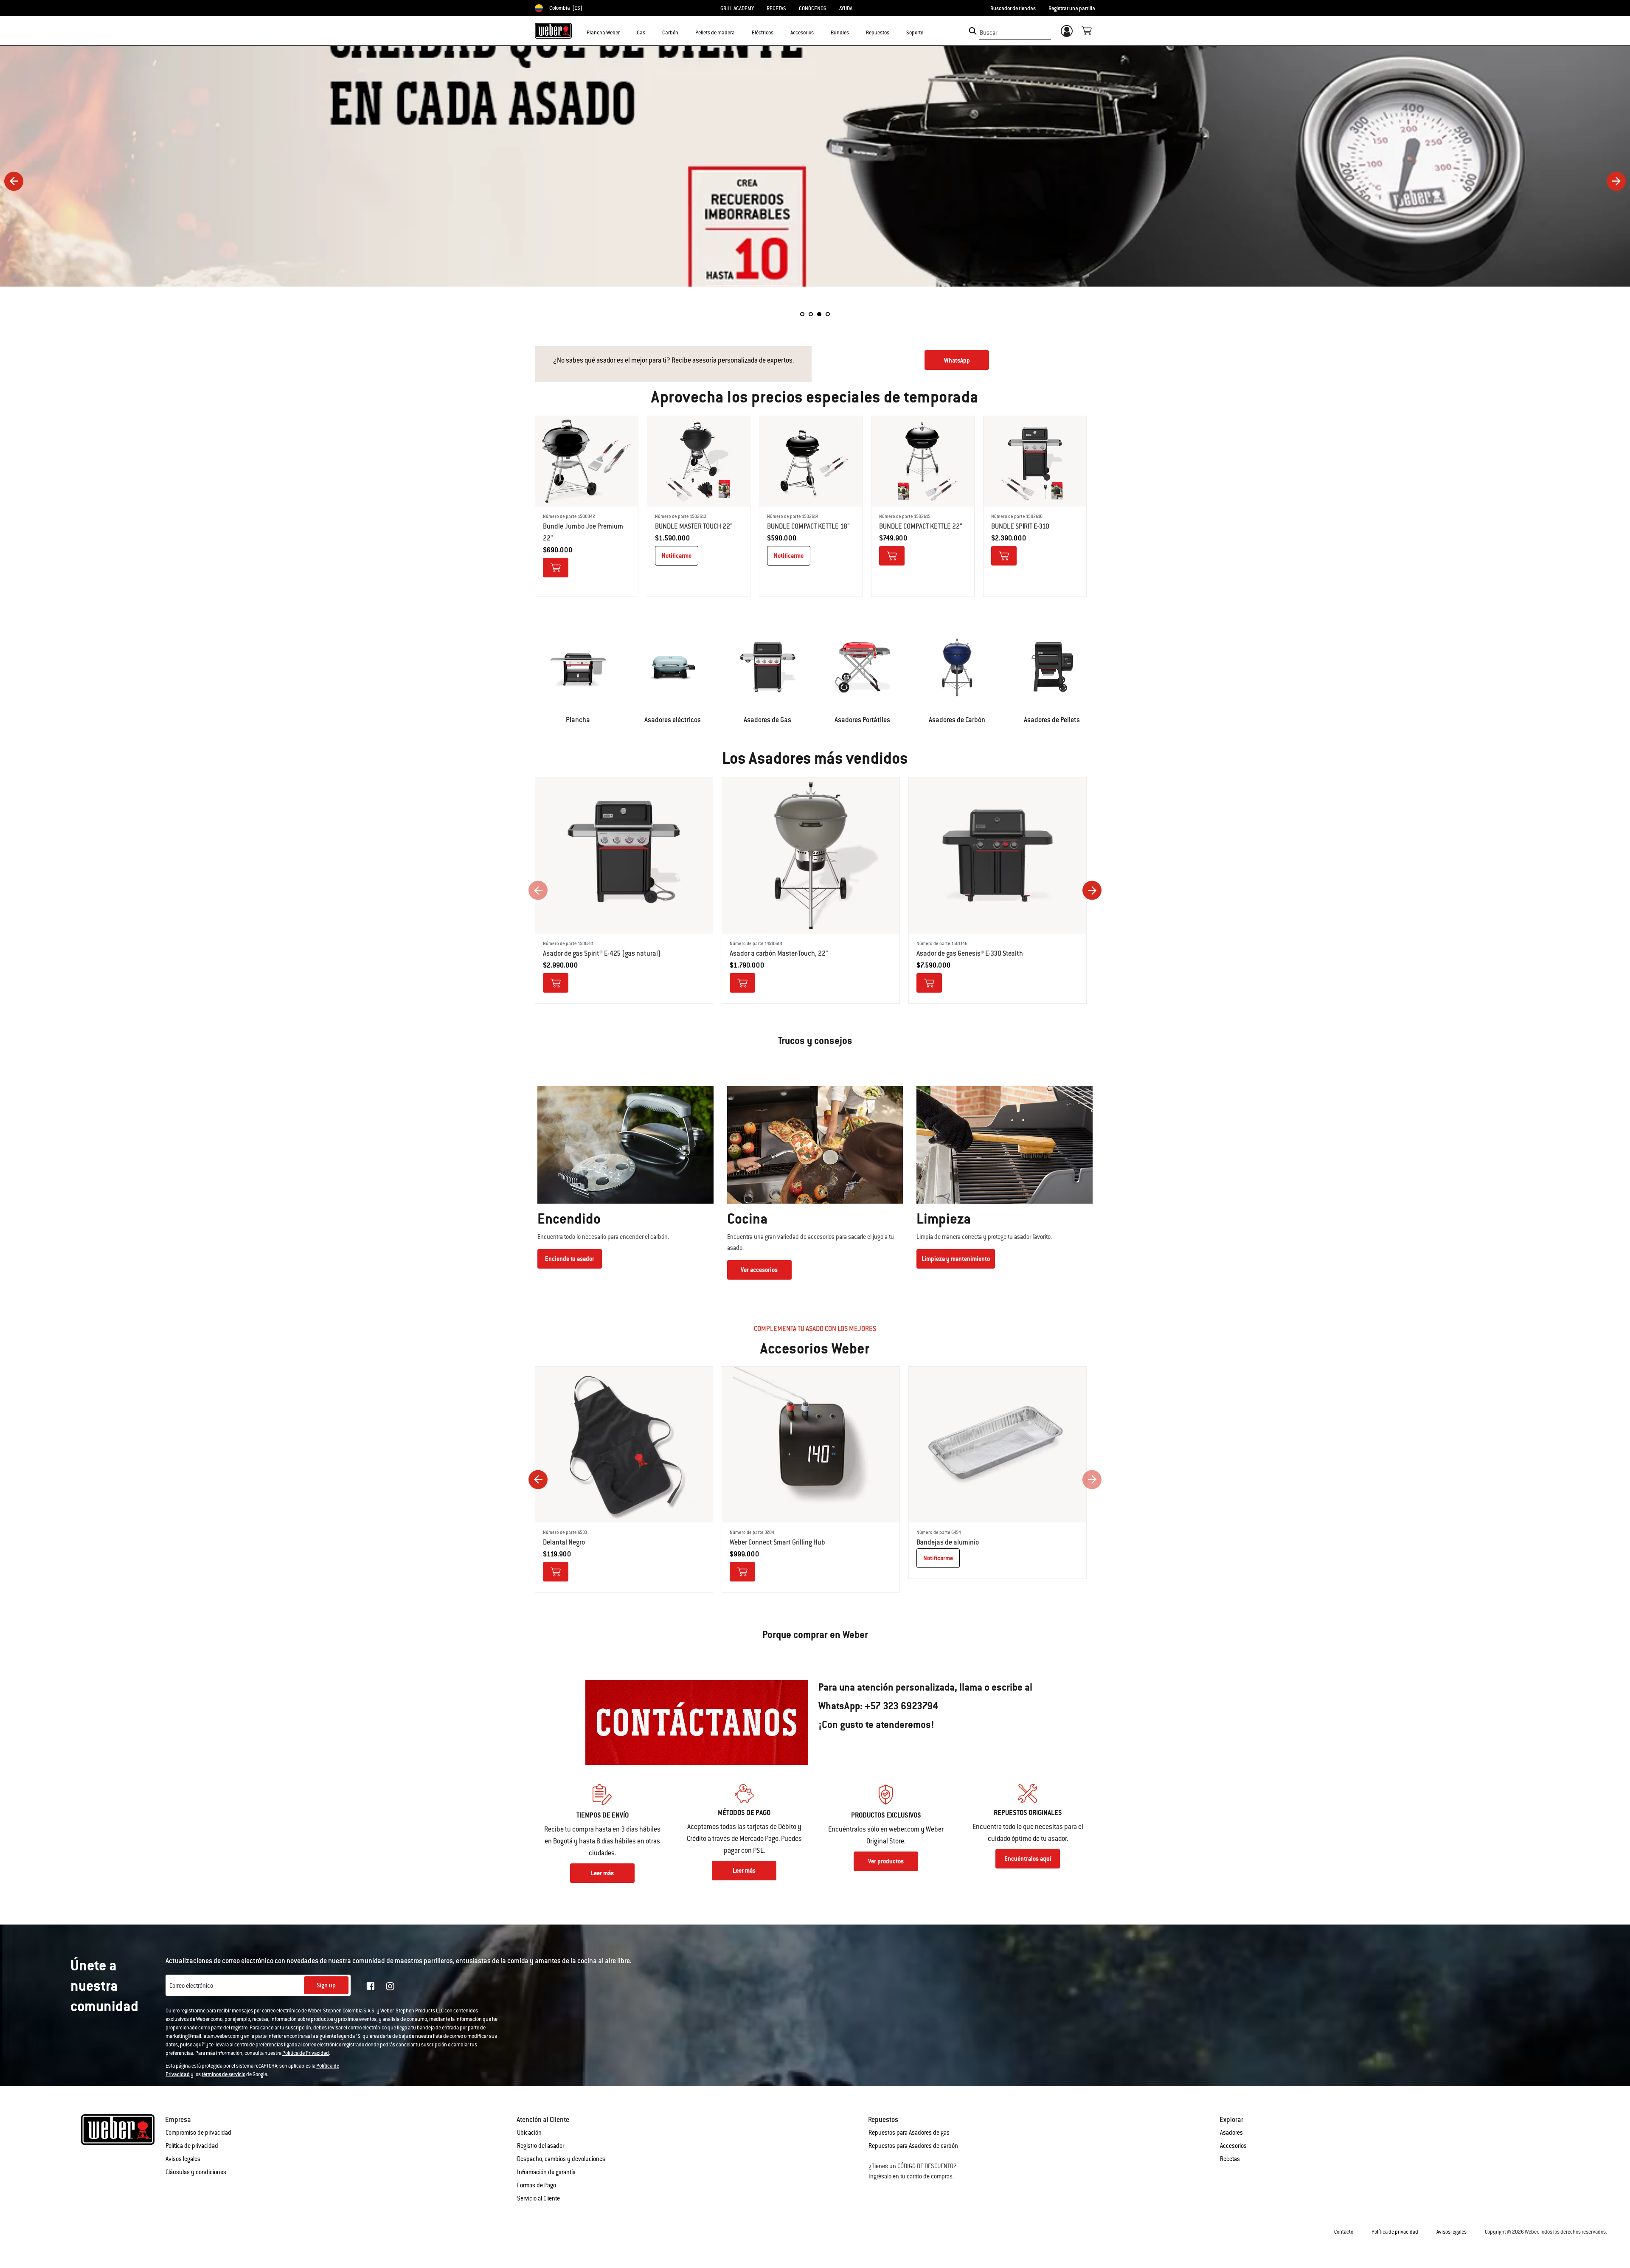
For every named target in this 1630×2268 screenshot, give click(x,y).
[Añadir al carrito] (556, 568)
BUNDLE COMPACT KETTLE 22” (921, 526)
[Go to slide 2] (811, 314)
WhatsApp (957, 360)
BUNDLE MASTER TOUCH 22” (694, 526)
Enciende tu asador (570, 1259)
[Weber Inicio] (553, 31)
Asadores (1231, 2133)
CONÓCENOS (813, 8)
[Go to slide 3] (819, 314)
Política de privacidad (192, 2146)
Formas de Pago (537, 2185)
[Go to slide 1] (802, 314)
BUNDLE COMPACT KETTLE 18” (808, 526)
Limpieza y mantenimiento (956, 1259)
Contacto (1344, 2232)
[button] (625, 32)
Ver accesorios (759, 1270)
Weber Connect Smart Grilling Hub (777, 1542)
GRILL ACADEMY (737, 8)
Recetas (1230, 2159)
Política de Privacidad (306, 2053)
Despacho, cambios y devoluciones (561, 2159)
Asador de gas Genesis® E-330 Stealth (970, 953)
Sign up (326, 1985)
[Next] (1616, 181)
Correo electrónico (191, 1986)
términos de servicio (223, 2074)
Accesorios (1233, 2146)
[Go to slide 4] (828, 314)
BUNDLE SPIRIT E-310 (1020, 526)
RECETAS (776, 8)
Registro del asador (541, 2146)
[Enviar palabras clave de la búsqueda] (973, 31)
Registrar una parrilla (1072, 8)
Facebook (371, 1986)
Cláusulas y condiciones (196, 2172)
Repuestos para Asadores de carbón (913, 2146)
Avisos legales (183, 2159)
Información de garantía (546, 2172)
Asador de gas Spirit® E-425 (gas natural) (602, 953)
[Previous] (14, 181)
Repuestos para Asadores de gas (909, 2133)
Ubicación (529, 2133)
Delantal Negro (564, 1542)
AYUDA (846, 8)
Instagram (390, 1986)
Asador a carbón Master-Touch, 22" (779, 953)
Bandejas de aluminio (948, 1542)
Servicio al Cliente (538, 2198)
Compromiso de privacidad (198, 2133)
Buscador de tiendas (1013, 8)
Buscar (988, 33)
